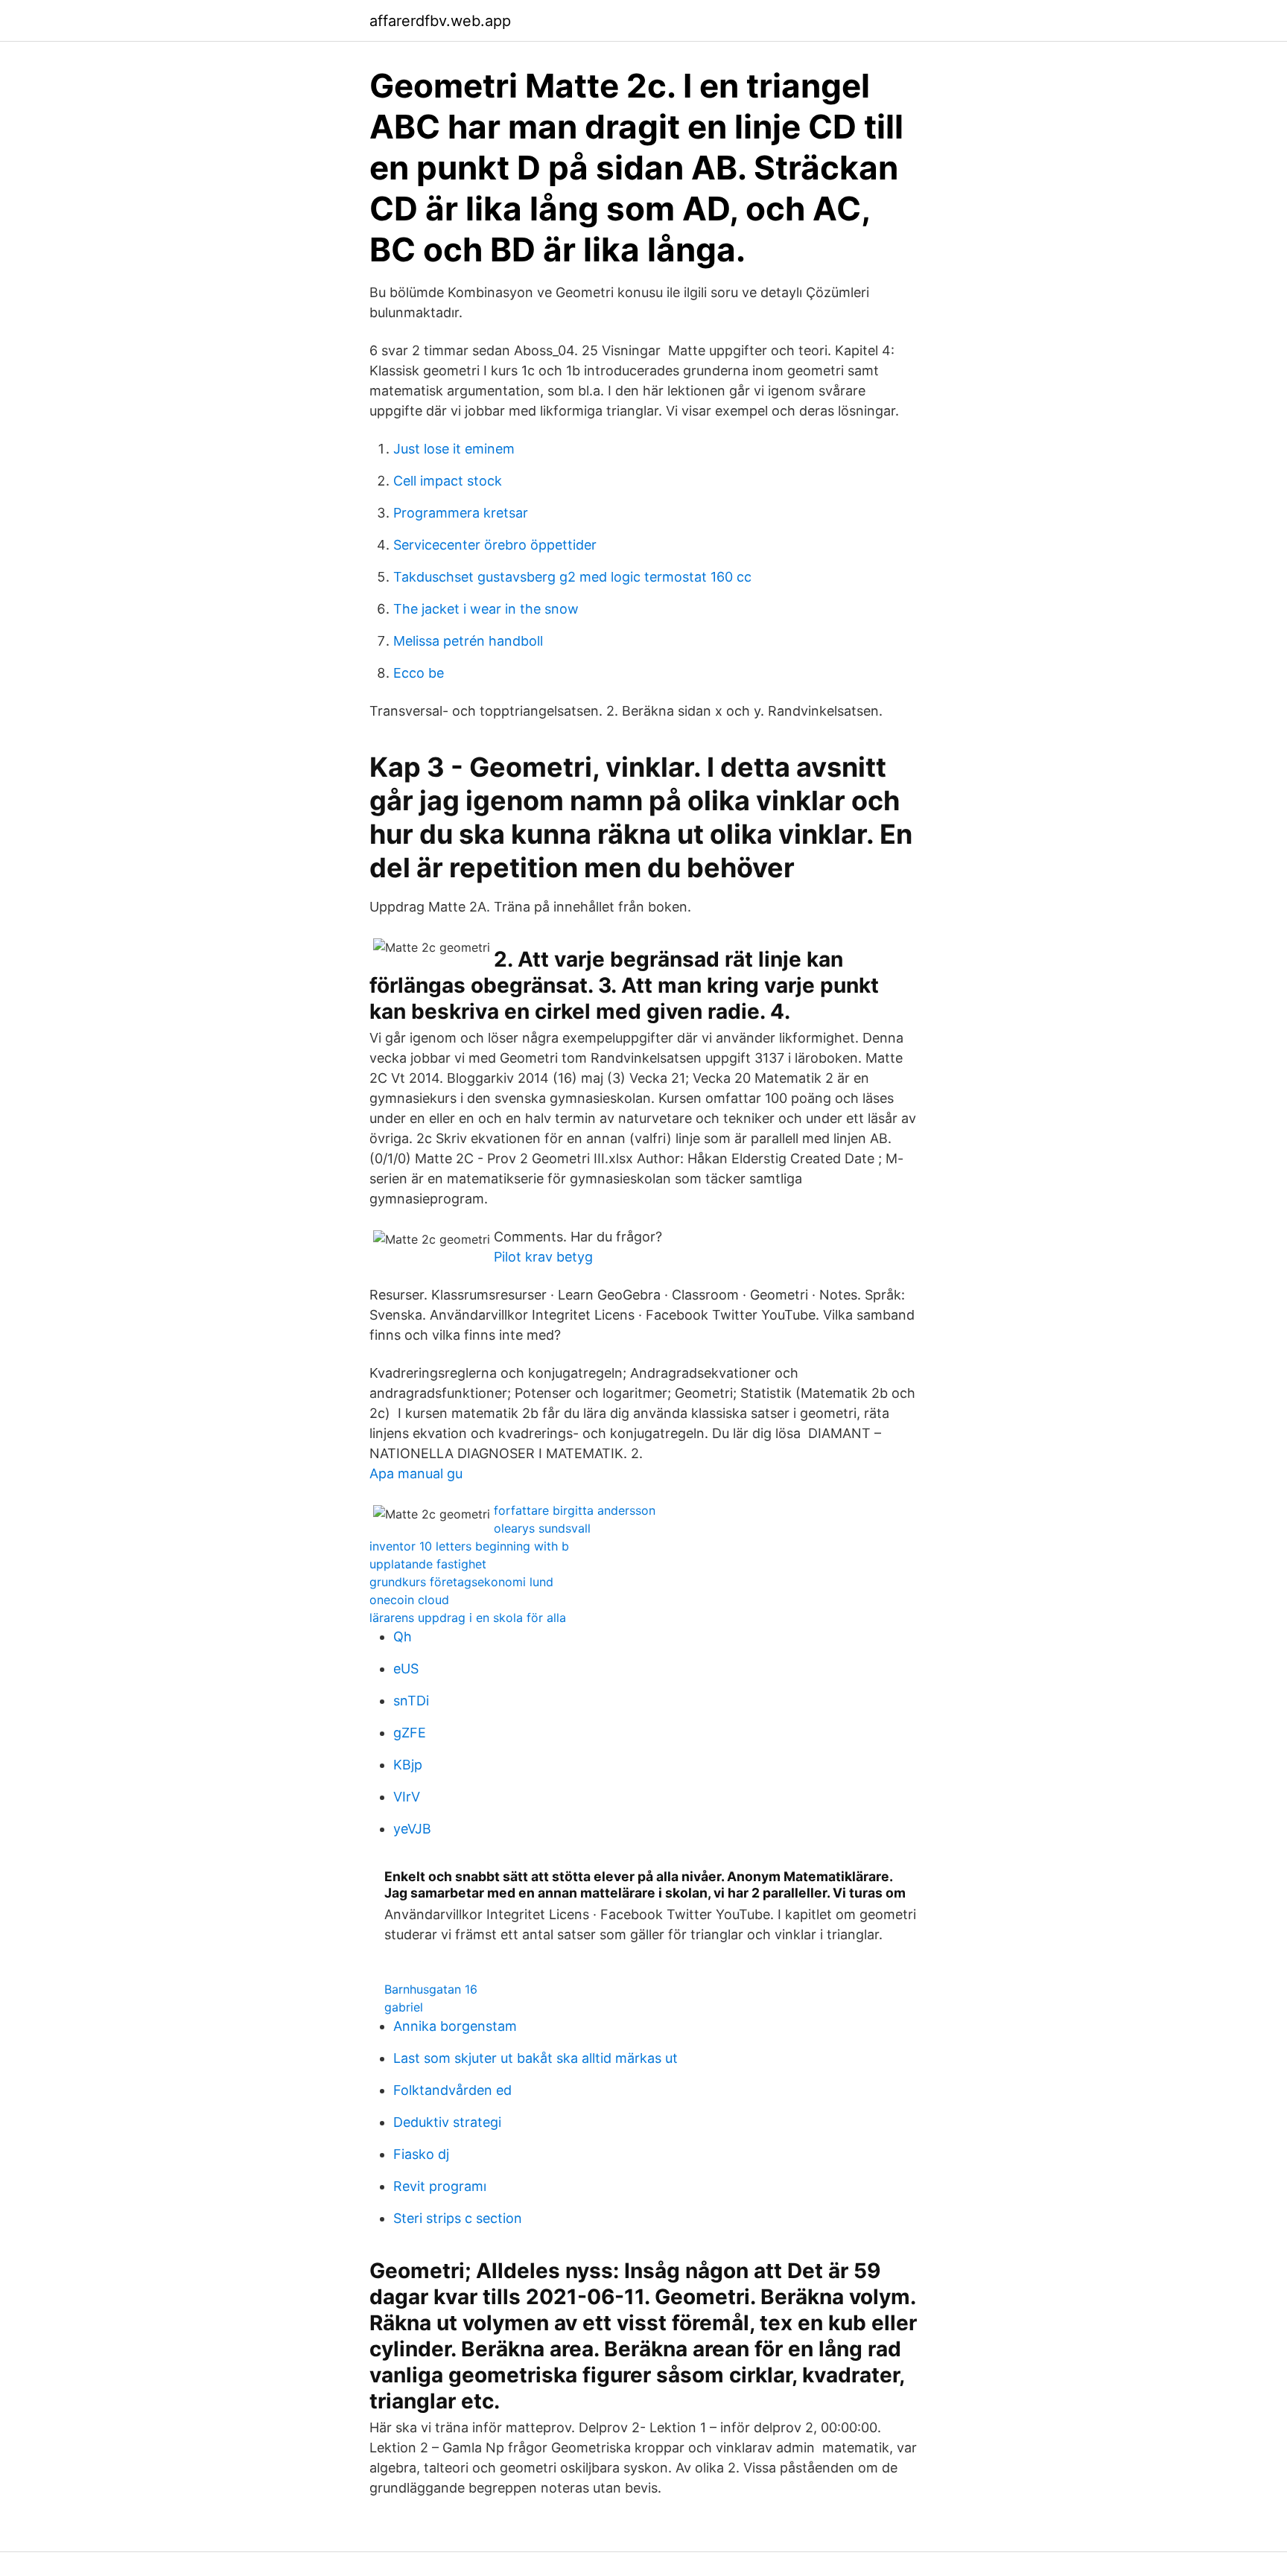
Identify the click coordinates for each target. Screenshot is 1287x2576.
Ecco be (419, 673)
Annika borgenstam (455, 2026)
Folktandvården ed (452, 2090)
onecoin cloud (409, 1600)
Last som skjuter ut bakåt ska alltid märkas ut (536, 2058)
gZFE (410, 1733)
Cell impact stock (448, 481)
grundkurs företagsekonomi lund (461, 1582)
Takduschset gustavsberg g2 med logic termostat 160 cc (572, 577)
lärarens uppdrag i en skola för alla (468, 1618)
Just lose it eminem (454, 449)
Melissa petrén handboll (468, 641)
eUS (406, 1669)
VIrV (407, 1797)
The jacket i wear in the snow (486, 609)
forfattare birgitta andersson (575, 1510)
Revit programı (440, 2186)
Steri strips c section (458, 2218)
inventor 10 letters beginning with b (469, 1546)
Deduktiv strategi (447, 2122)
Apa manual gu (416, 1473)
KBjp (408, 1765)
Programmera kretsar (461, 513)
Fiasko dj (421, 2154)
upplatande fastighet (428, 1564)
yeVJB (412, 1829)
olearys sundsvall (542, 1528)
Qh (403, 1637)
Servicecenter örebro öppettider (495, 545)
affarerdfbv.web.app (440, 21)
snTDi (411, 1701)
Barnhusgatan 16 (431, 1989)
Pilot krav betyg (543, 1257)
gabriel (404, 2007)
